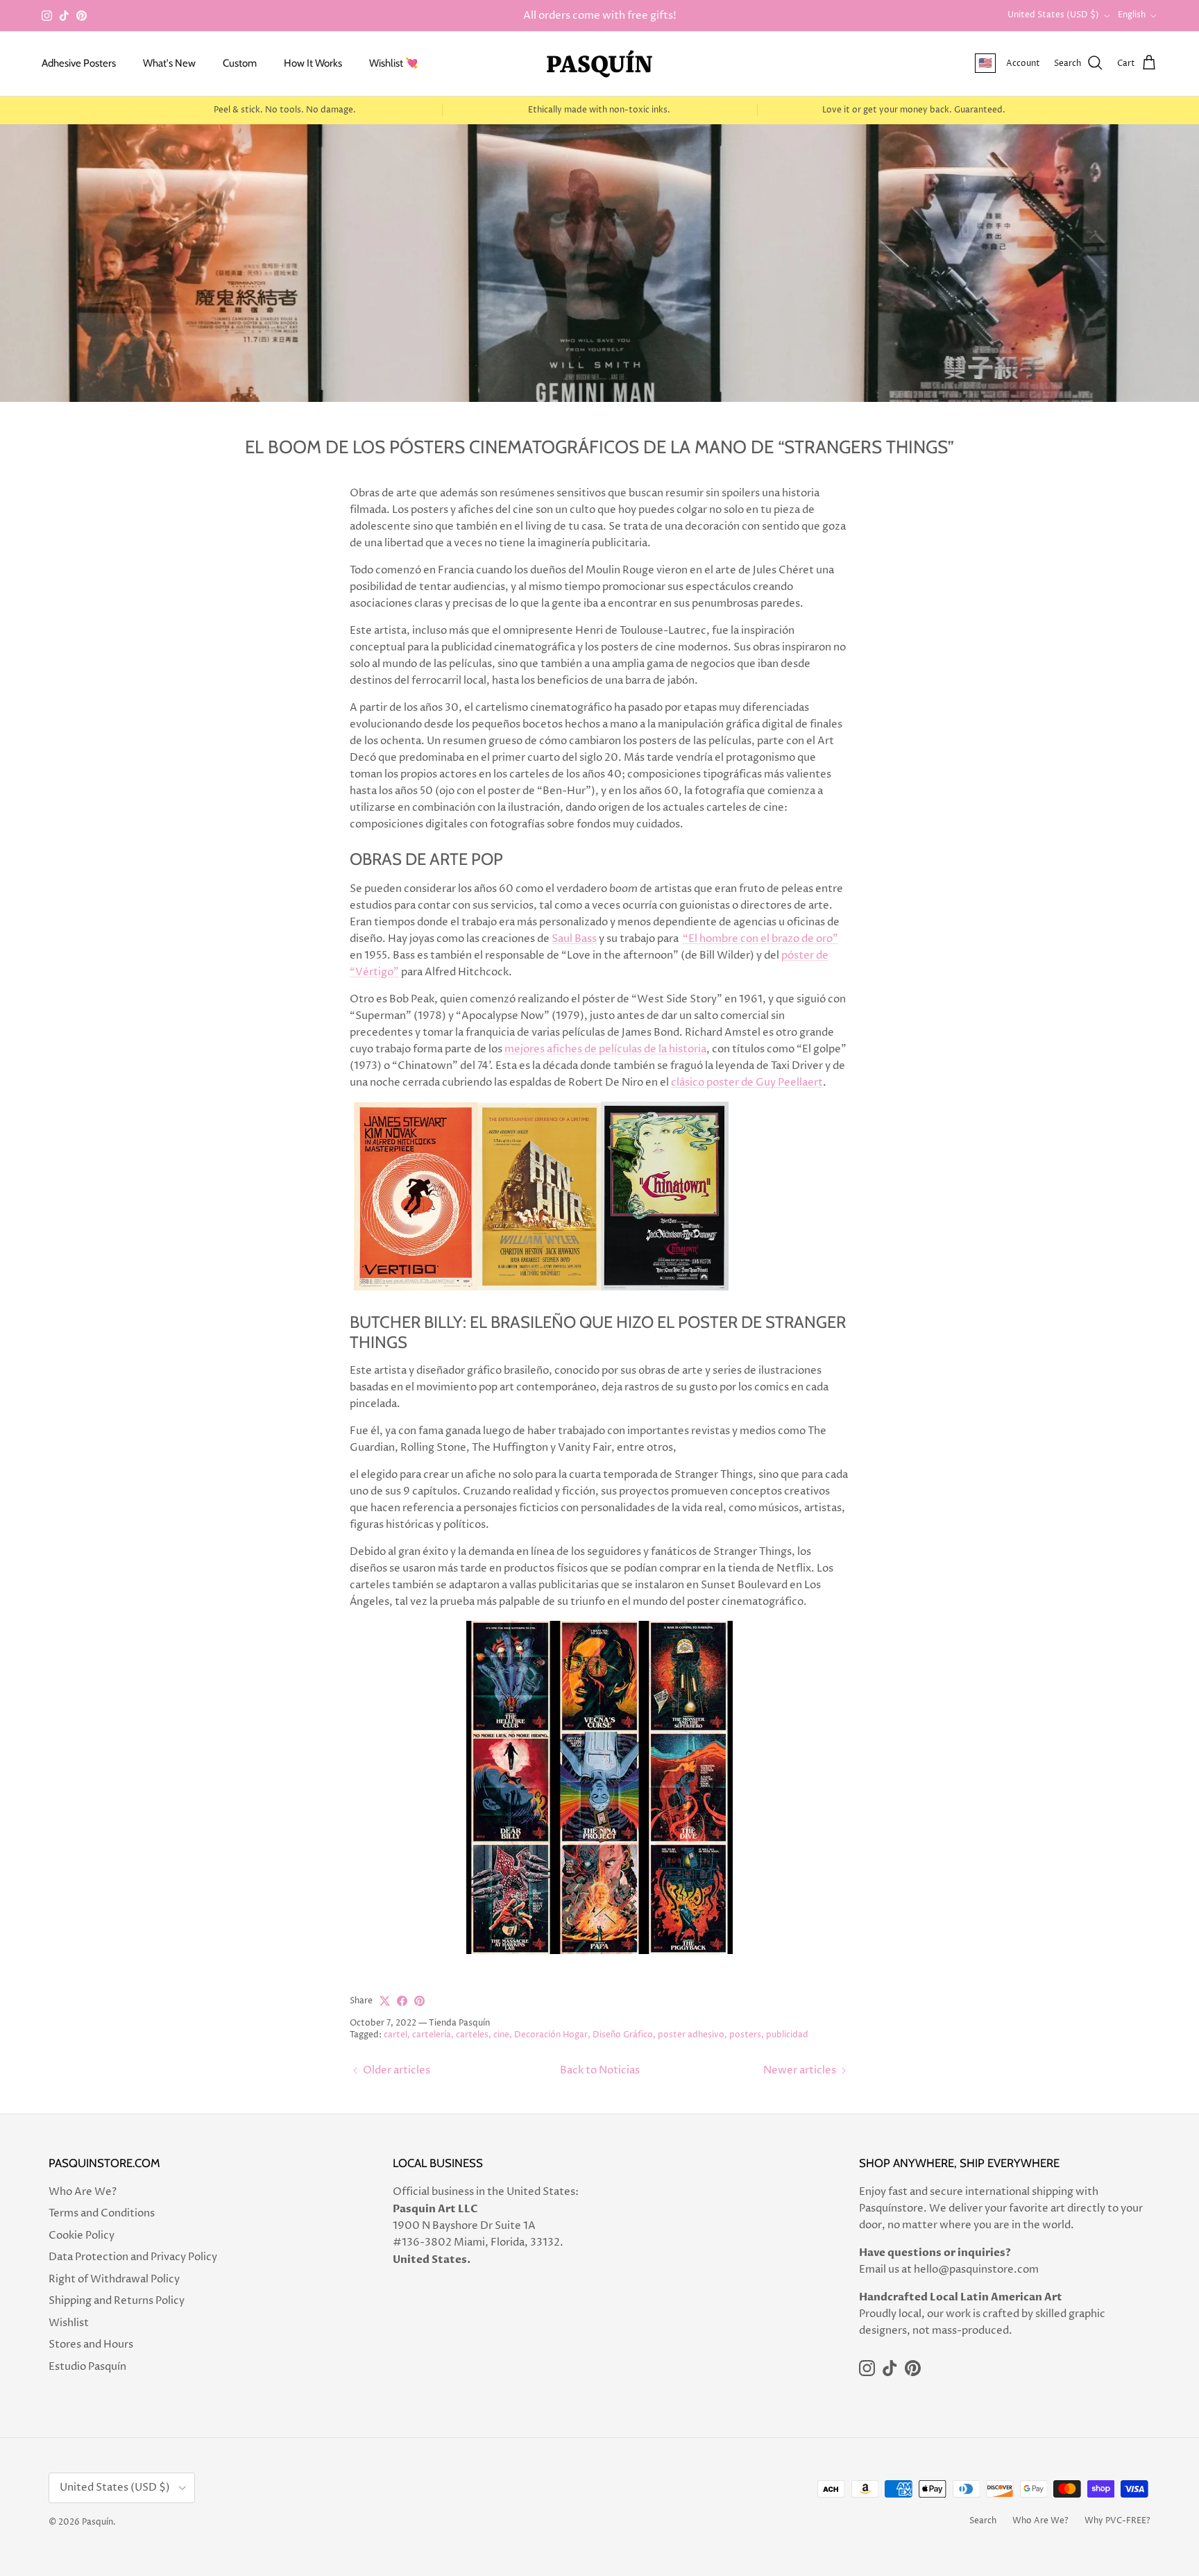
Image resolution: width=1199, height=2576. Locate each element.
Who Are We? (83, 2192)
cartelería (432, 2035)
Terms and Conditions (102, 2213)
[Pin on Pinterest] (419, 2001)
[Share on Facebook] (402, 2001)
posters (745, 2035)
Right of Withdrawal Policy (114, 2279)
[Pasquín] (599, 64)
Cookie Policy (82, 2236)
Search (983, 2521)
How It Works (313, 63)
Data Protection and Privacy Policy (133, 2257)
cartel (396, 2035)
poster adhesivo (691, 2035)
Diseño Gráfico (623, 2035)
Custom (240, 63)
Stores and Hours (91, 2345)
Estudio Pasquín (87, 2367)
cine (501, 2035)
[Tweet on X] (385, 2001)
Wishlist (69, 2323)
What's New (169, 63)
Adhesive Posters (79, 63)
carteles (472, 2035)
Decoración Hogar (551, 2035)
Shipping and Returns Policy (117, 2301)
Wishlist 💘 (394, 63)
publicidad (787, 2035)
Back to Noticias (600, 2070)
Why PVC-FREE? (1117, 2521)
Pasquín (97, 2522)
